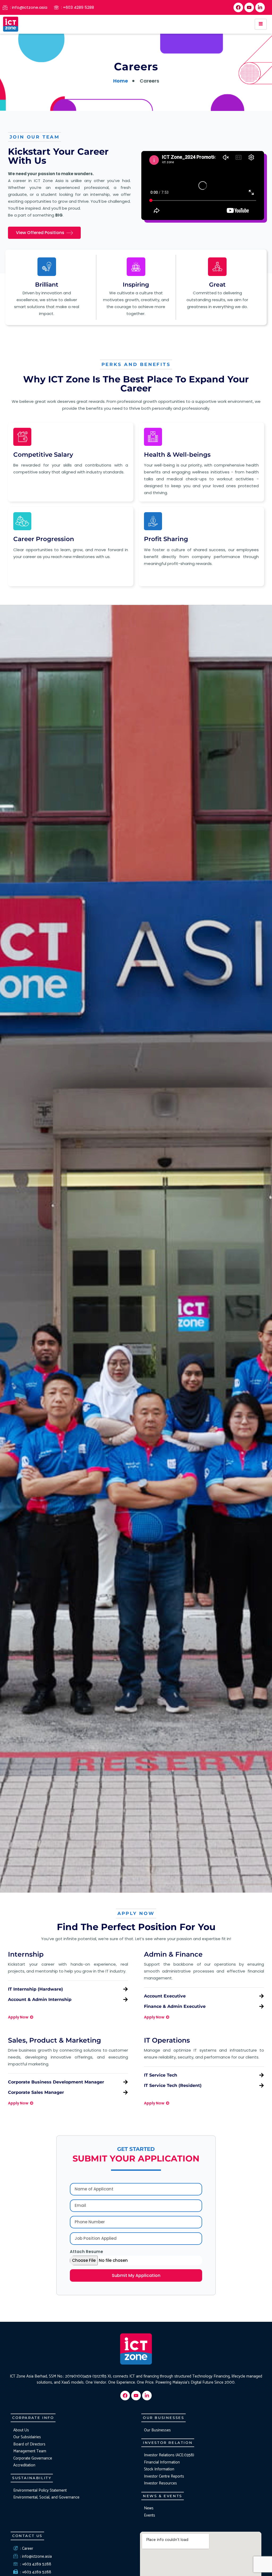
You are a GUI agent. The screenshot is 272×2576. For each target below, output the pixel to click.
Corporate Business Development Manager (56, 2082)
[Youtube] (249, 7)
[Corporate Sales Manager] (126, 2092)
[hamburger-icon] (261, 24)
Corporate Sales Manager (36, 2092)
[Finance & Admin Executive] (262, 2006)
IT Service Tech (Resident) (173, 2085)
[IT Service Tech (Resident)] (262, 2085)
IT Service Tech (161, 2075)
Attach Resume (86, 2252)
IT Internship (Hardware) (35, 1989)
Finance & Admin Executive (175, 2006)
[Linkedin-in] (260, 7)
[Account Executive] (262, 1996)
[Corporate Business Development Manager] (126, 2082)
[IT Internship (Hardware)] (126, 1989)
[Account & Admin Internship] (126, 1999)
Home (121, 81)
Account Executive (165, 1996)
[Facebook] (238, 7)
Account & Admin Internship (40, 1999)
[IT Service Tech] (262, 2075)
